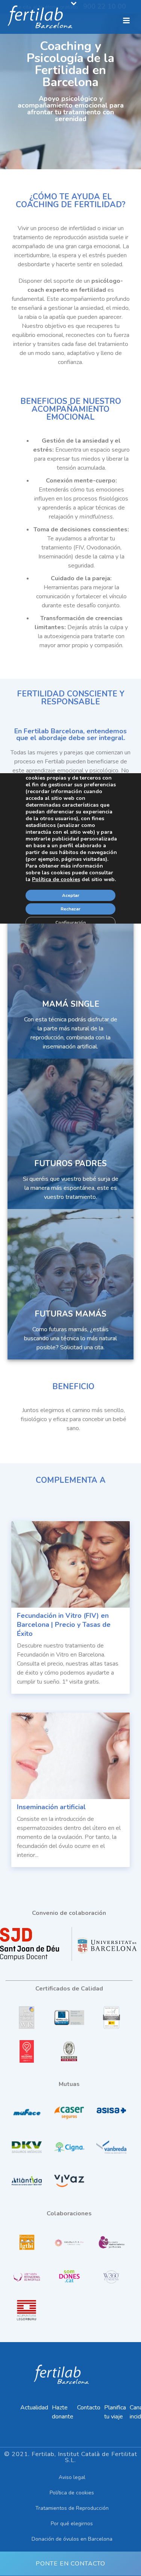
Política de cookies (72, 2493)
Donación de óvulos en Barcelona (72, 2539)
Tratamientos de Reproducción (72, 2508)
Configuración (70, 922)
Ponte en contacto (70, 2564)
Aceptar (71, 895)
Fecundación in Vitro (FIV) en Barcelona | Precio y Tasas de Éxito (64, 1625)
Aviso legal (72, 2477)
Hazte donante (63, 2412)
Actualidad (34, 2408)
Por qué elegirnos (72, 2524)
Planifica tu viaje (115, 2412)
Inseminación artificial (51, 1807)
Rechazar (70, 909)
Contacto (89, 2408)
